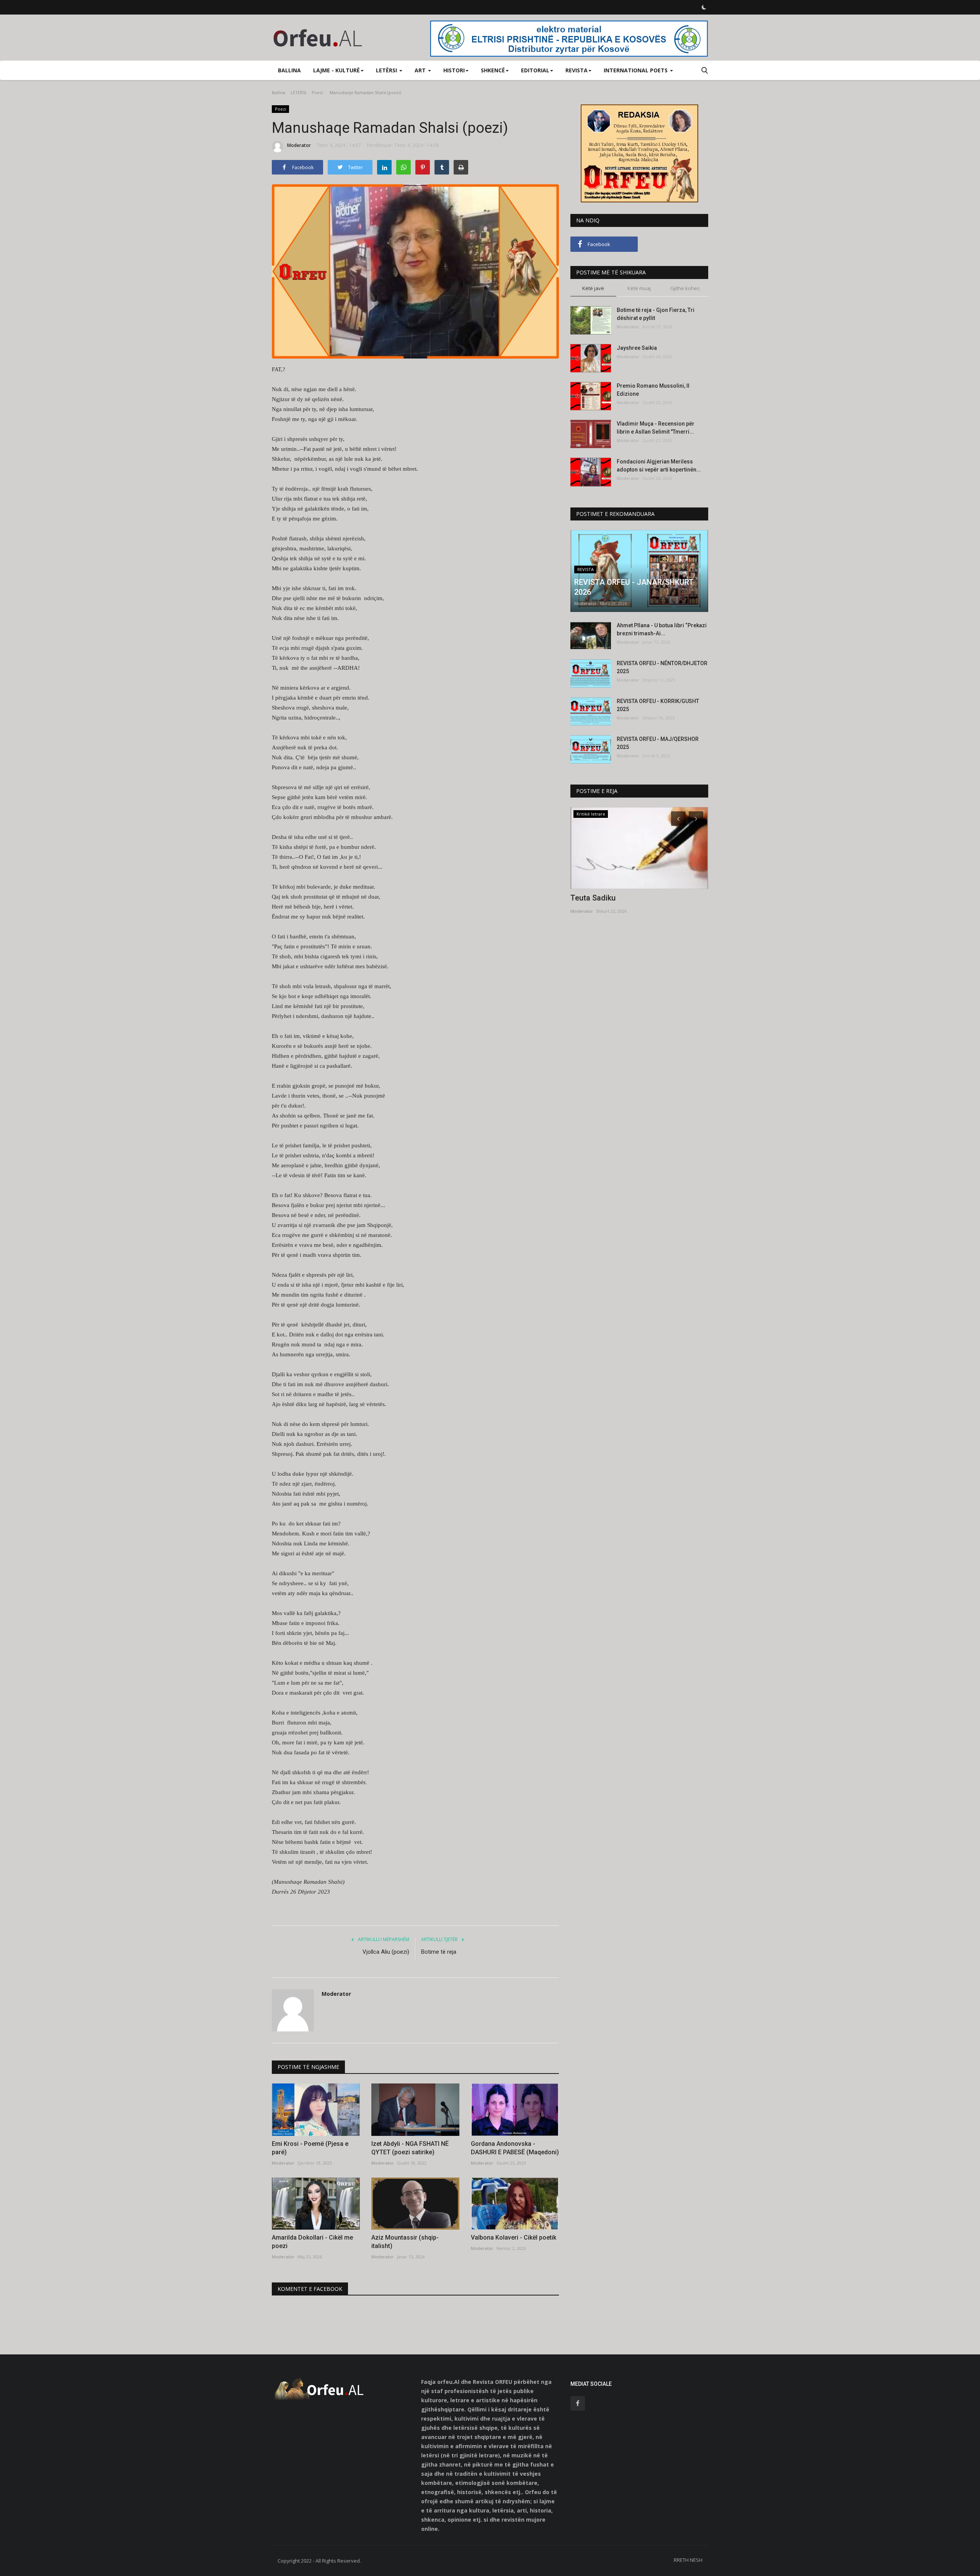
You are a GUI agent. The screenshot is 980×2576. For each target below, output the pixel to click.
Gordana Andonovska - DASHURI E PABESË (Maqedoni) (515, 2148)
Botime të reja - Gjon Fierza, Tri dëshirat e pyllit (656, 314)
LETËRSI (298, 92)
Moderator (299, 145)
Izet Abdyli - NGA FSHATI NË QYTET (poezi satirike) (410, 2148)
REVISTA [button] (577, 70)
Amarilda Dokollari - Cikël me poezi (312, 2242)
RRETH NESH (688, 2560)
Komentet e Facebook (310, 2289)
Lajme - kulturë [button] (336, 70)
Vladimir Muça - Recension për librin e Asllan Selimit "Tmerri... (656, 428)
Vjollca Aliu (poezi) (386, 1952)
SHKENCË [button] (493, 70)
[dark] (704, 7)
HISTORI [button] (454, 70)
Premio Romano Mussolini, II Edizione (653, 390)
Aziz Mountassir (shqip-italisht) (405, 2242)
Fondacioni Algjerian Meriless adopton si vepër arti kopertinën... (659, 466)
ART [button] (421, 70)
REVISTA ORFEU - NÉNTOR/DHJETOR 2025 (662, 667)
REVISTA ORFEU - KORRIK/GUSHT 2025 (658, 705)
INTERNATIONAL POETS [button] (636, 70)
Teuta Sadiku (593, 898)
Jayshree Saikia (637, 348)
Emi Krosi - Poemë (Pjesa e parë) (310, 2148)
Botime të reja (439, 1952)
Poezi (317, 92)
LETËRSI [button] (387, 70)
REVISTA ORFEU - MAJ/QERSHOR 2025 (658, 743)
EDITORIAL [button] (535, 70)
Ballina (289, 70)
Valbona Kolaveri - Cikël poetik (514, 2237)
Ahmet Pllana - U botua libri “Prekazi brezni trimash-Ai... (662, 629)
